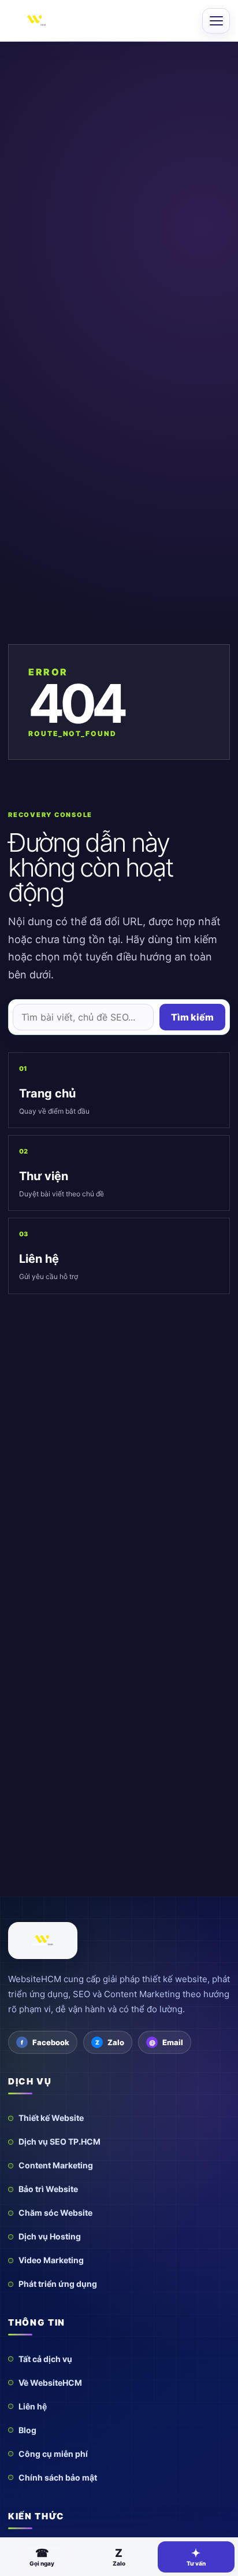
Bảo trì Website (48, 2189)
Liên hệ (33, 2406)
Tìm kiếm (192, 1017)
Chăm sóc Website (55, 2213)
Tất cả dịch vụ (45, 2359)
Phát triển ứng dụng (58, 2284)
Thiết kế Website (51, 2118)
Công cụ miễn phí (53, 2454)
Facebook (51, 2042)
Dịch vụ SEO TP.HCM (59, 2141)
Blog (27, 2430)
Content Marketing (56, 2165)
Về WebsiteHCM (50, 2383)
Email (173, 2042)
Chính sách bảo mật (58, 2477)
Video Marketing (51, 2260)
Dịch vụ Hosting (50, 2236)
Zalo (116, 2042)
